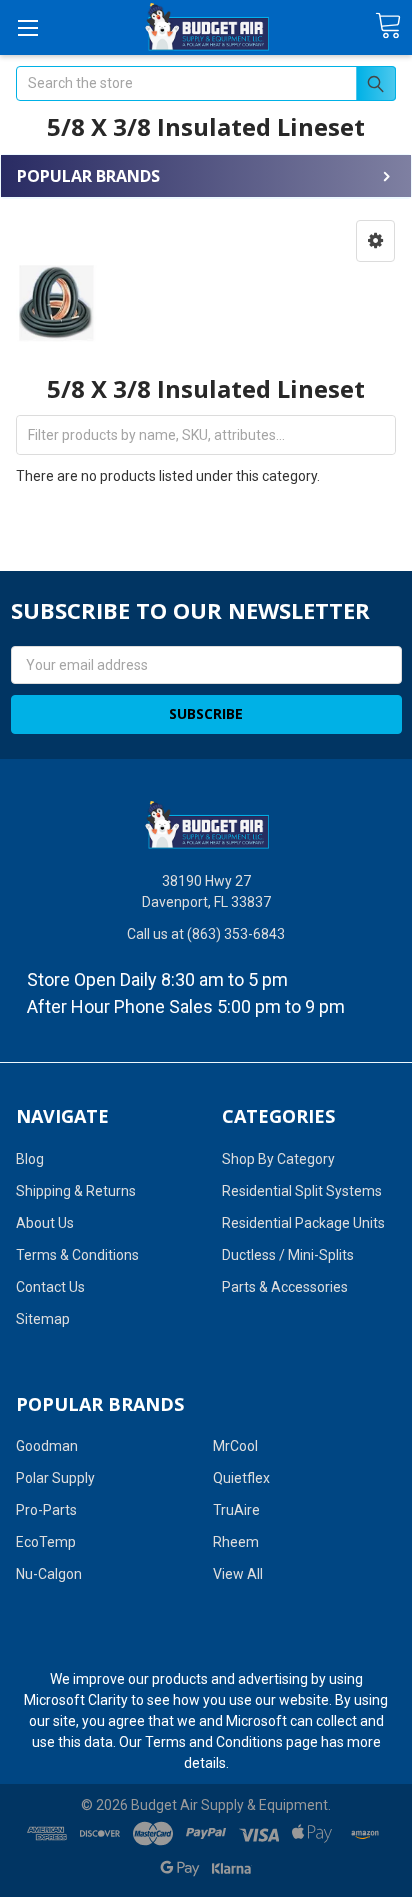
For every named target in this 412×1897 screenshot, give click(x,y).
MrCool (235, 1446)
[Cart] (388, 26)
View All (238, 1574)
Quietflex (241, 1478)
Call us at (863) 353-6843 (206, 934)
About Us (45, 1223)
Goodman (47, 1446)
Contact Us (50, 1287)
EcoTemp (46, 1542)
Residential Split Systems (302, 1191)
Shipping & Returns (76, 1191)
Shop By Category (278, 1159)
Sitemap (43, 1319)
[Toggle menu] (27, 27)
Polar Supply (55, 1478)
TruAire (236, 1510)
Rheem (236, 1542)
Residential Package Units (303, 1223)
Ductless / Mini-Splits (288, 1255)
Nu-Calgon (49, 1574)
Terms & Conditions (77, 1255)
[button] (375, 241)
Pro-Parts (46, 1510)
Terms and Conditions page (231, 1742)
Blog (30, 1159)
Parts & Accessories (285, 1287)
